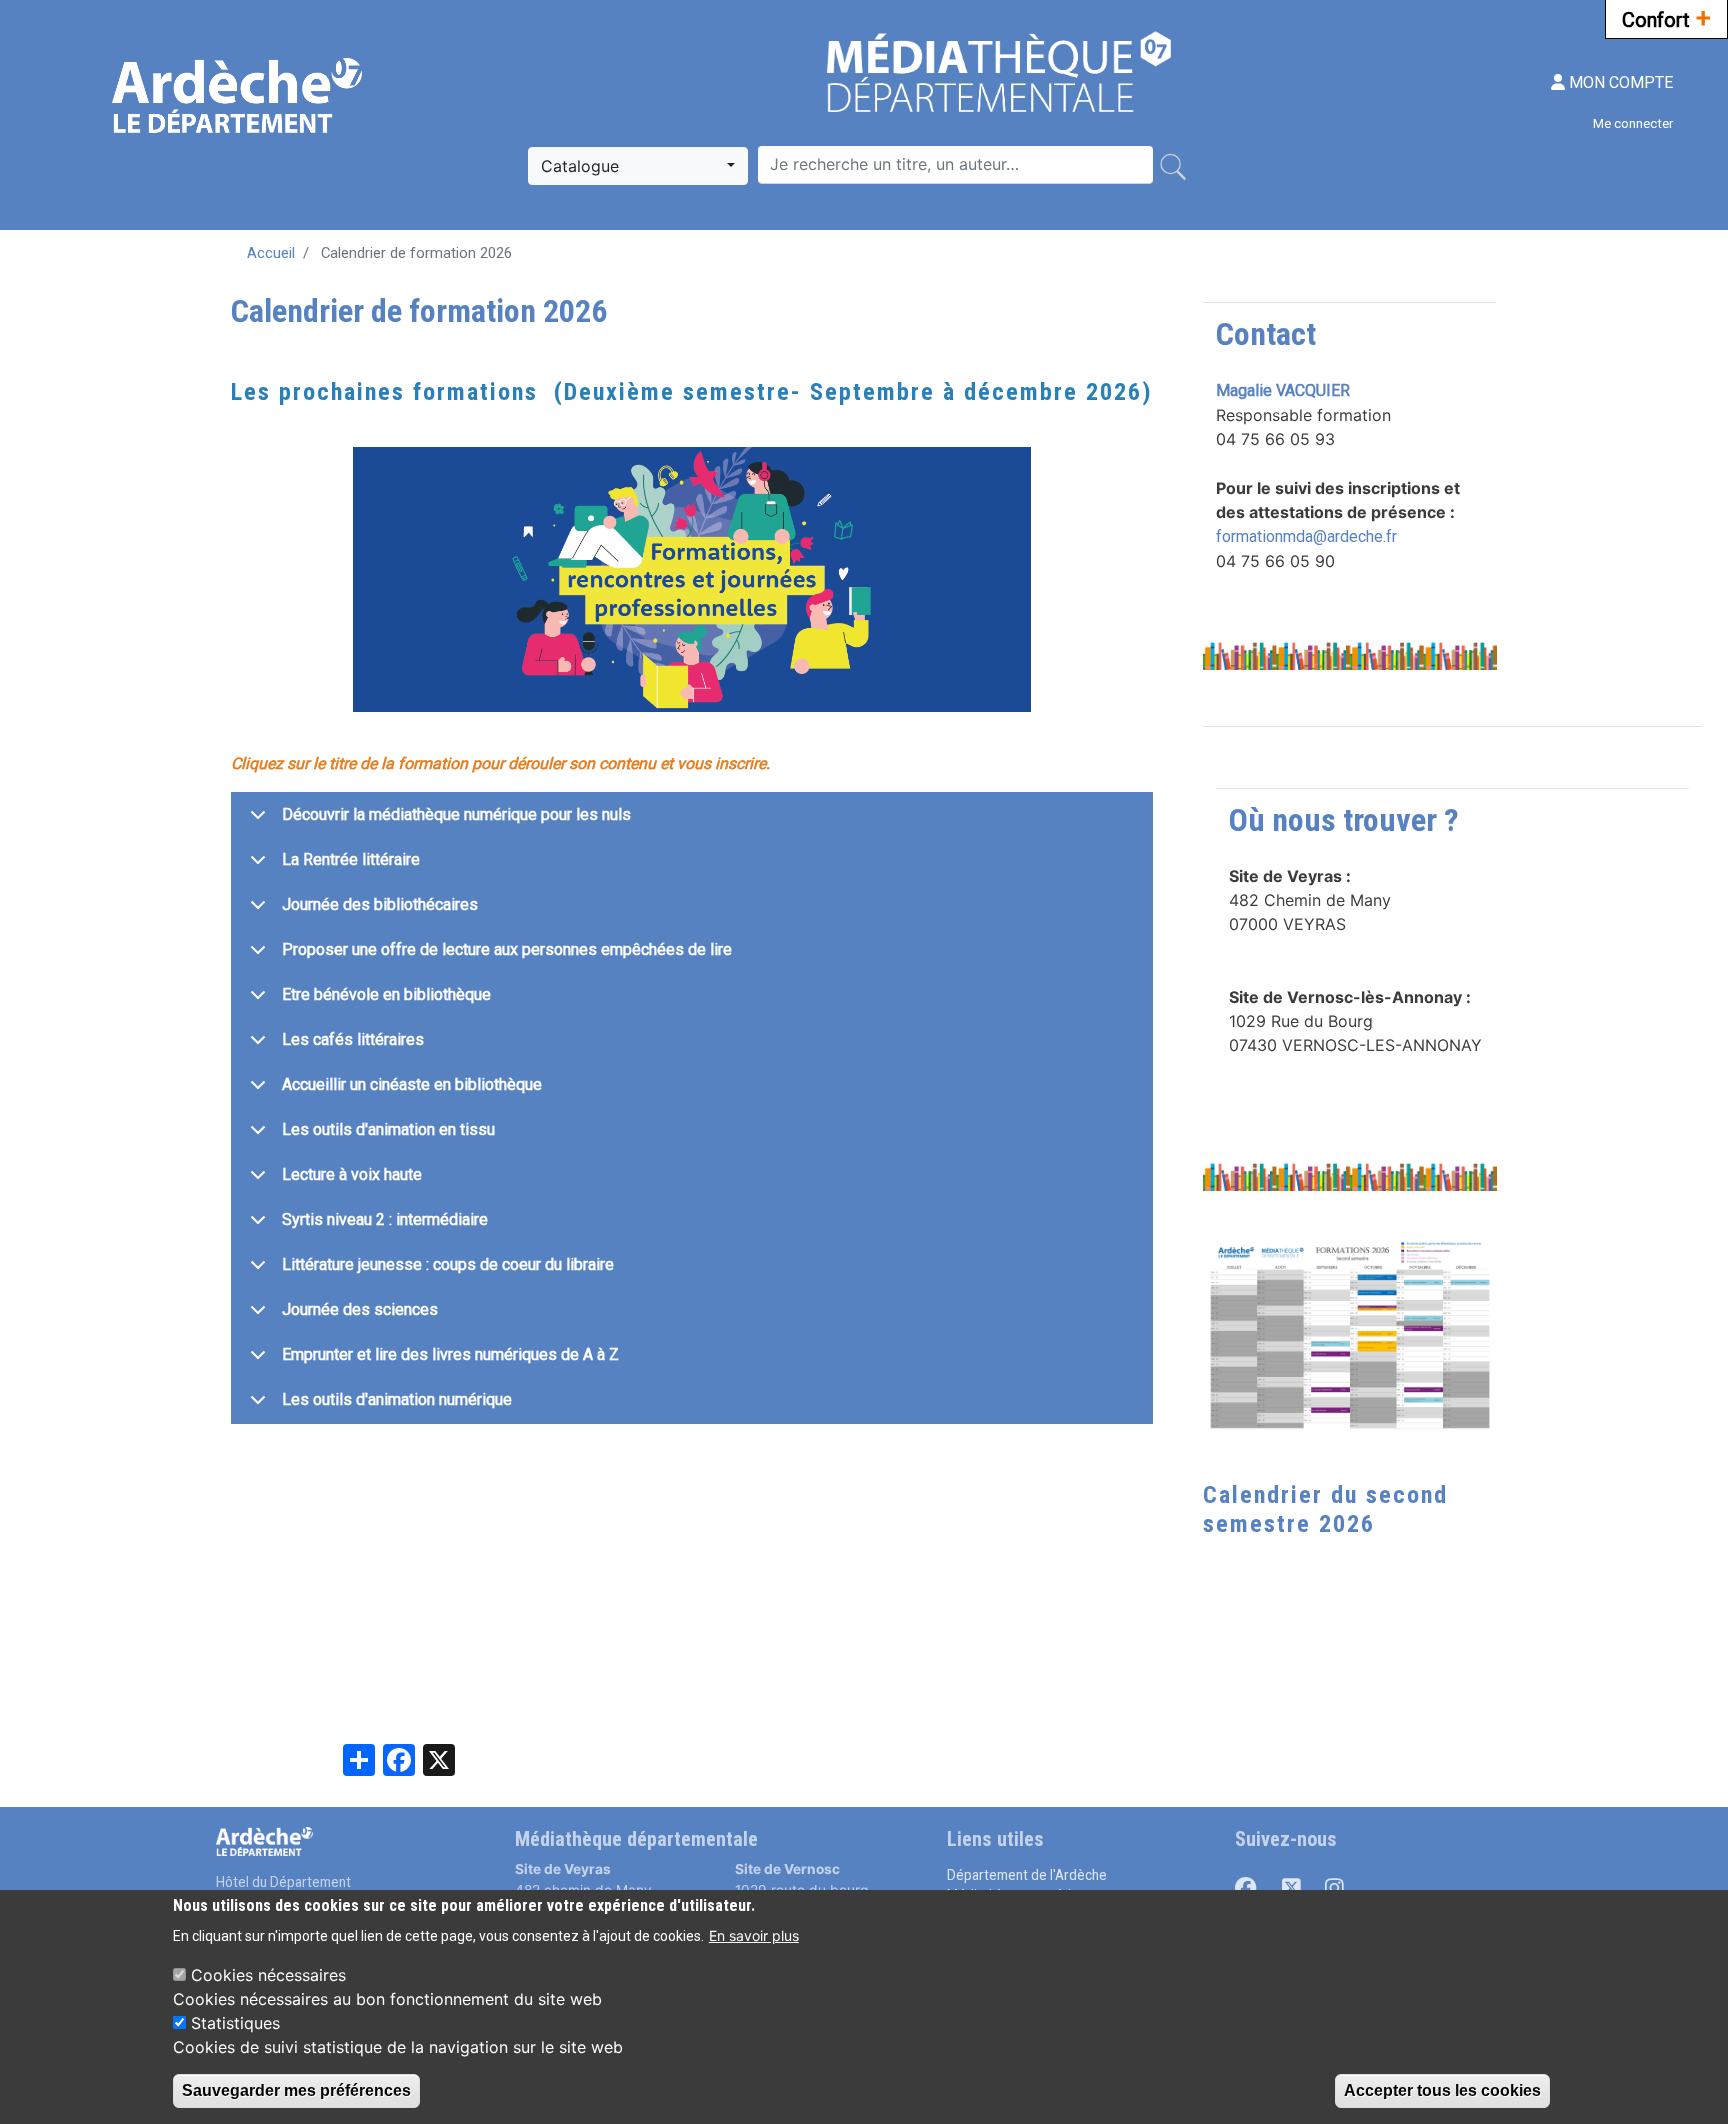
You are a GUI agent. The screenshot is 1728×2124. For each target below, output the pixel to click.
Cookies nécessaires (268, 1974)
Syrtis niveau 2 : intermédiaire (385, 1219)
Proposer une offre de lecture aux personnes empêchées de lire (507, 949)
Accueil (271, 253)
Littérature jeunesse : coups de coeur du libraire (448, 1264)
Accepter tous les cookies (1442, 2090)
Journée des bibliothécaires (380, 904)
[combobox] (638, 166)
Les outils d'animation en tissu (388, 1129)
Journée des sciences (360, 1309)
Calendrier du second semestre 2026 (1325, 1509)
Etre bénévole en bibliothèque (386, 994)
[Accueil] (239, 95)
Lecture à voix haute (352, 1174)
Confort (1666, 18)
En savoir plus (754, 1934)
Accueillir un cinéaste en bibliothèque (412, 1084)
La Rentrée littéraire (351, 859)
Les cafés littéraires (353, 1039)
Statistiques (235, 2022)
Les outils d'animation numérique (397, 1399)
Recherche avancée (824, 135)
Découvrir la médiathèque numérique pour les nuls (456, 814)
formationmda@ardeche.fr (1306, 536)
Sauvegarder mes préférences (296, 2090)
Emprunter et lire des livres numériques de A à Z (450, 1354)
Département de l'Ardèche (1027, 1875)
